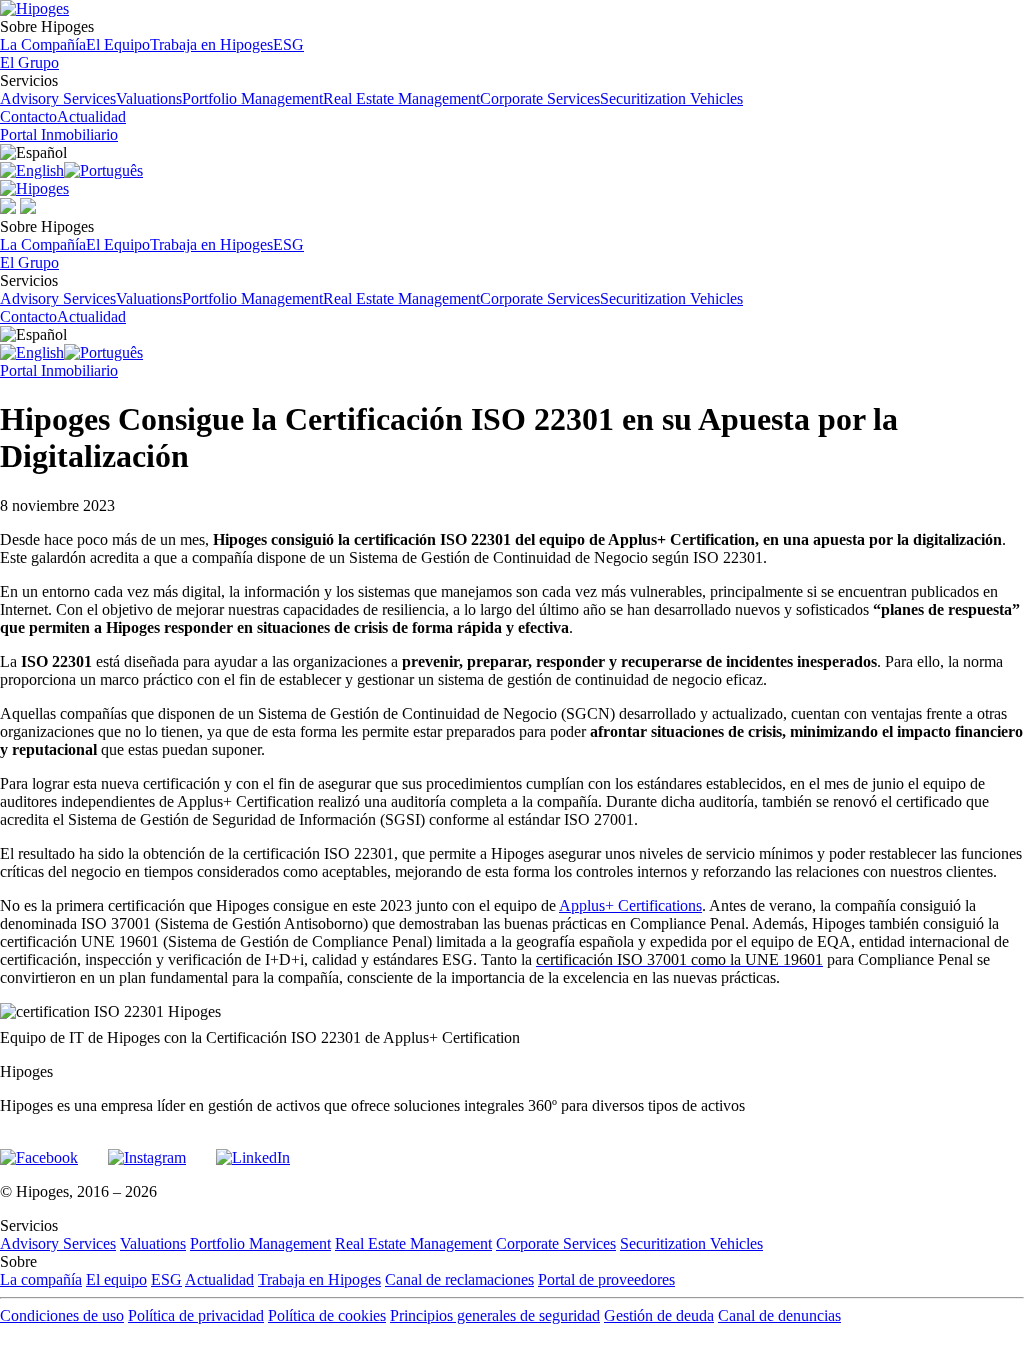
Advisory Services (58, 98)
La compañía (41, 1279)
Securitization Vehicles (671, 98)
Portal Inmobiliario (59, 134)
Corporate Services (540, 98)
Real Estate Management (401, 98)
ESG (288, 44)
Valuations (149, 98)
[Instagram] (147, 1149)
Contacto (28, 116)
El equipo (116, 1279)
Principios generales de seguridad (495, 1315)
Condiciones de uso (62, 1315)
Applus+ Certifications (630, 905)
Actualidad (91, 116)
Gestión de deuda (659, 1315)
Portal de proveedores (606, 1279)
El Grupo (29, 62)
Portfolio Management (252, 98)
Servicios (371, 89)
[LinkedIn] (253, 1149)
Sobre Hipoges (152, 35)
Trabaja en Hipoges (211, 44)
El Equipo (118, 44)
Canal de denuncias (779, 1315)
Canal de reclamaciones (459, 1279)
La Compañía (43, 44)
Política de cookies (327, 1315)
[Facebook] (39, 1149)
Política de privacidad (196, 1315)
